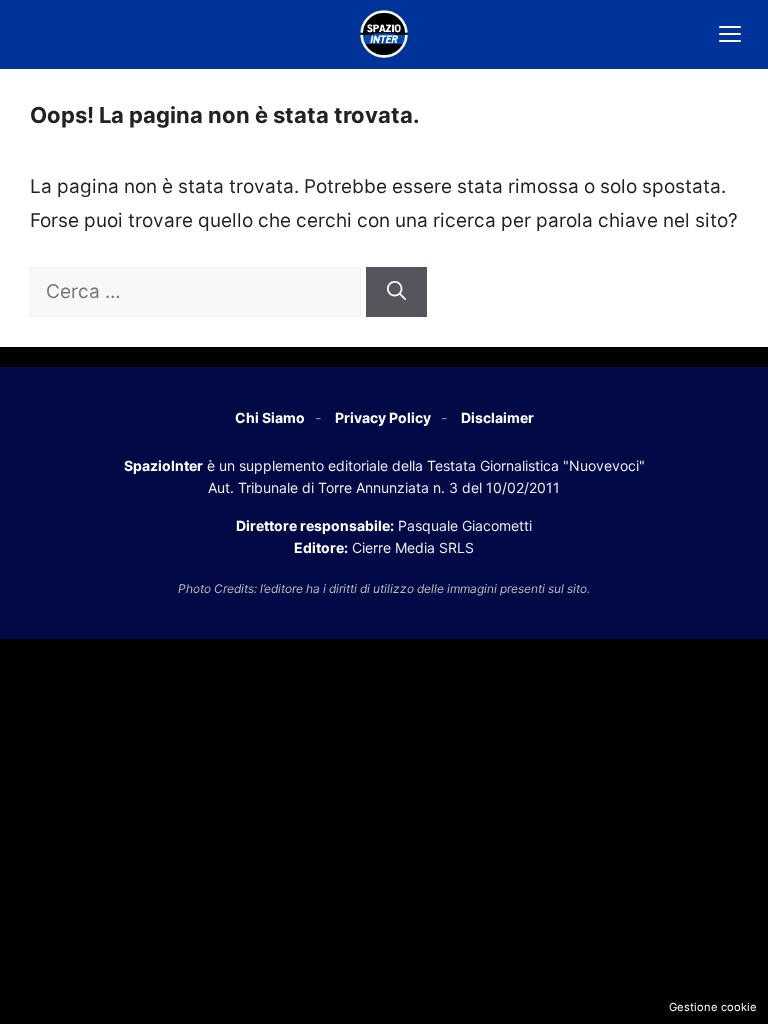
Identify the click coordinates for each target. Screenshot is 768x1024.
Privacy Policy (383, 417)
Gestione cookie (713, 1007)
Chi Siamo (270, 417)
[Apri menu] (730, 34)
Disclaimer (497, 417)
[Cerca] (396, 292)
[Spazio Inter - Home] (384, 34)
